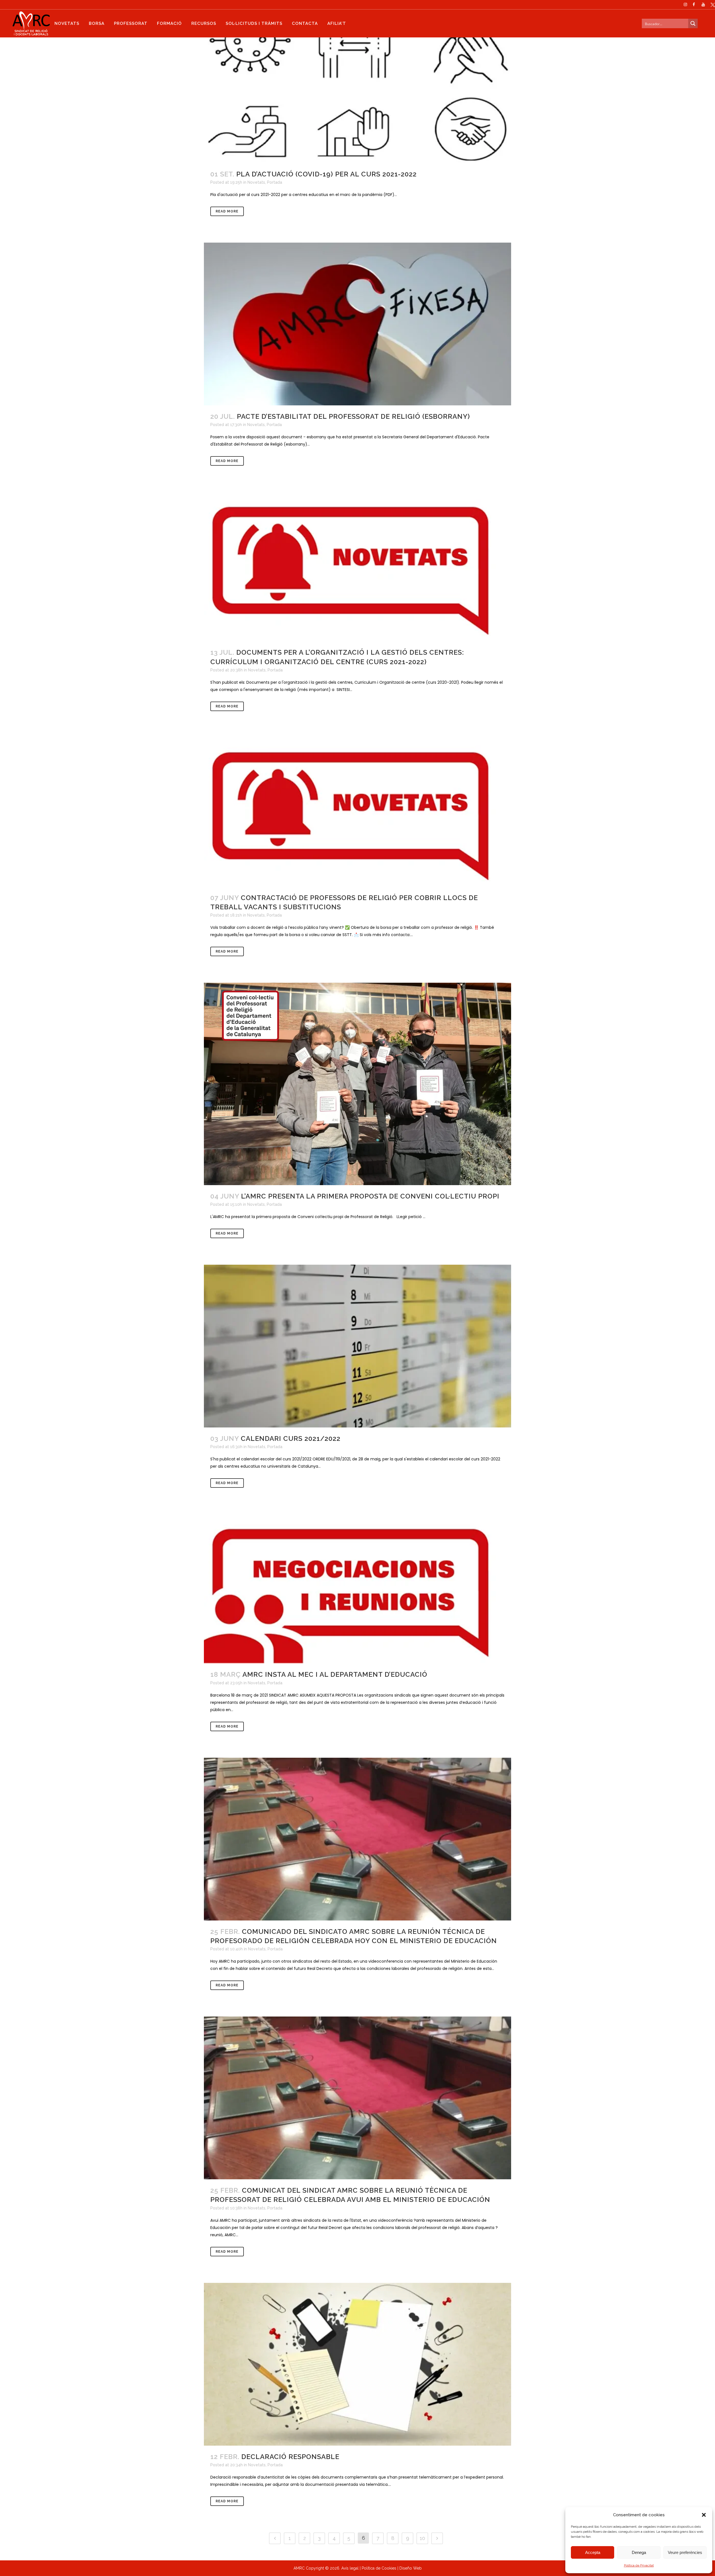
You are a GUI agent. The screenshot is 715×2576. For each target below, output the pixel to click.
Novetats (256, 182)
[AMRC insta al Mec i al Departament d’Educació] (357, 1589)
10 (422, 2538)
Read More (227, 211)
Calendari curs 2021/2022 (291, 1438)
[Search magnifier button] (693, 23)
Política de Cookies (379, 2568)
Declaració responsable (290, 2457)
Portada (275, 182)
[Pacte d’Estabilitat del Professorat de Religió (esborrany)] (357, 324)
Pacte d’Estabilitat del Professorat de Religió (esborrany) (353, 416)
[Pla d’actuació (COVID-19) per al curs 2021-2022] (357, 82)
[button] (704, 2515)
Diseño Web (411, 2568)
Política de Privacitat (639, 2565)
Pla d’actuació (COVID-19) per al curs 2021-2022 (326, 174)
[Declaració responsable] (357, 2364)
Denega (639, 2552)
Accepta (593, 2552)
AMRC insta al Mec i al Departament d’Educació (335, 1674)
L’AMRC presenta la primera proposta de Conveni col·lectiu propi (370, 1196)
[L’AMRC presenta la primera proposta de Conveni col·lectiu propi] (357, 1084)
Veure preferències (685, 2552)
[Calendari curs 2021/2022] (357, 1346)
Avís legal (350, 2568)
